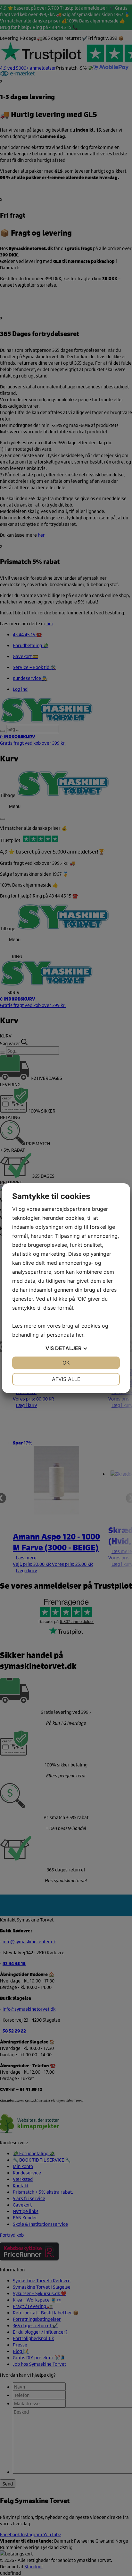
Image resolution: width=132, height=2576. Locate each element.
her (80, 1335)
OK (66, 1363)
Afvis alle (66, 1379)
